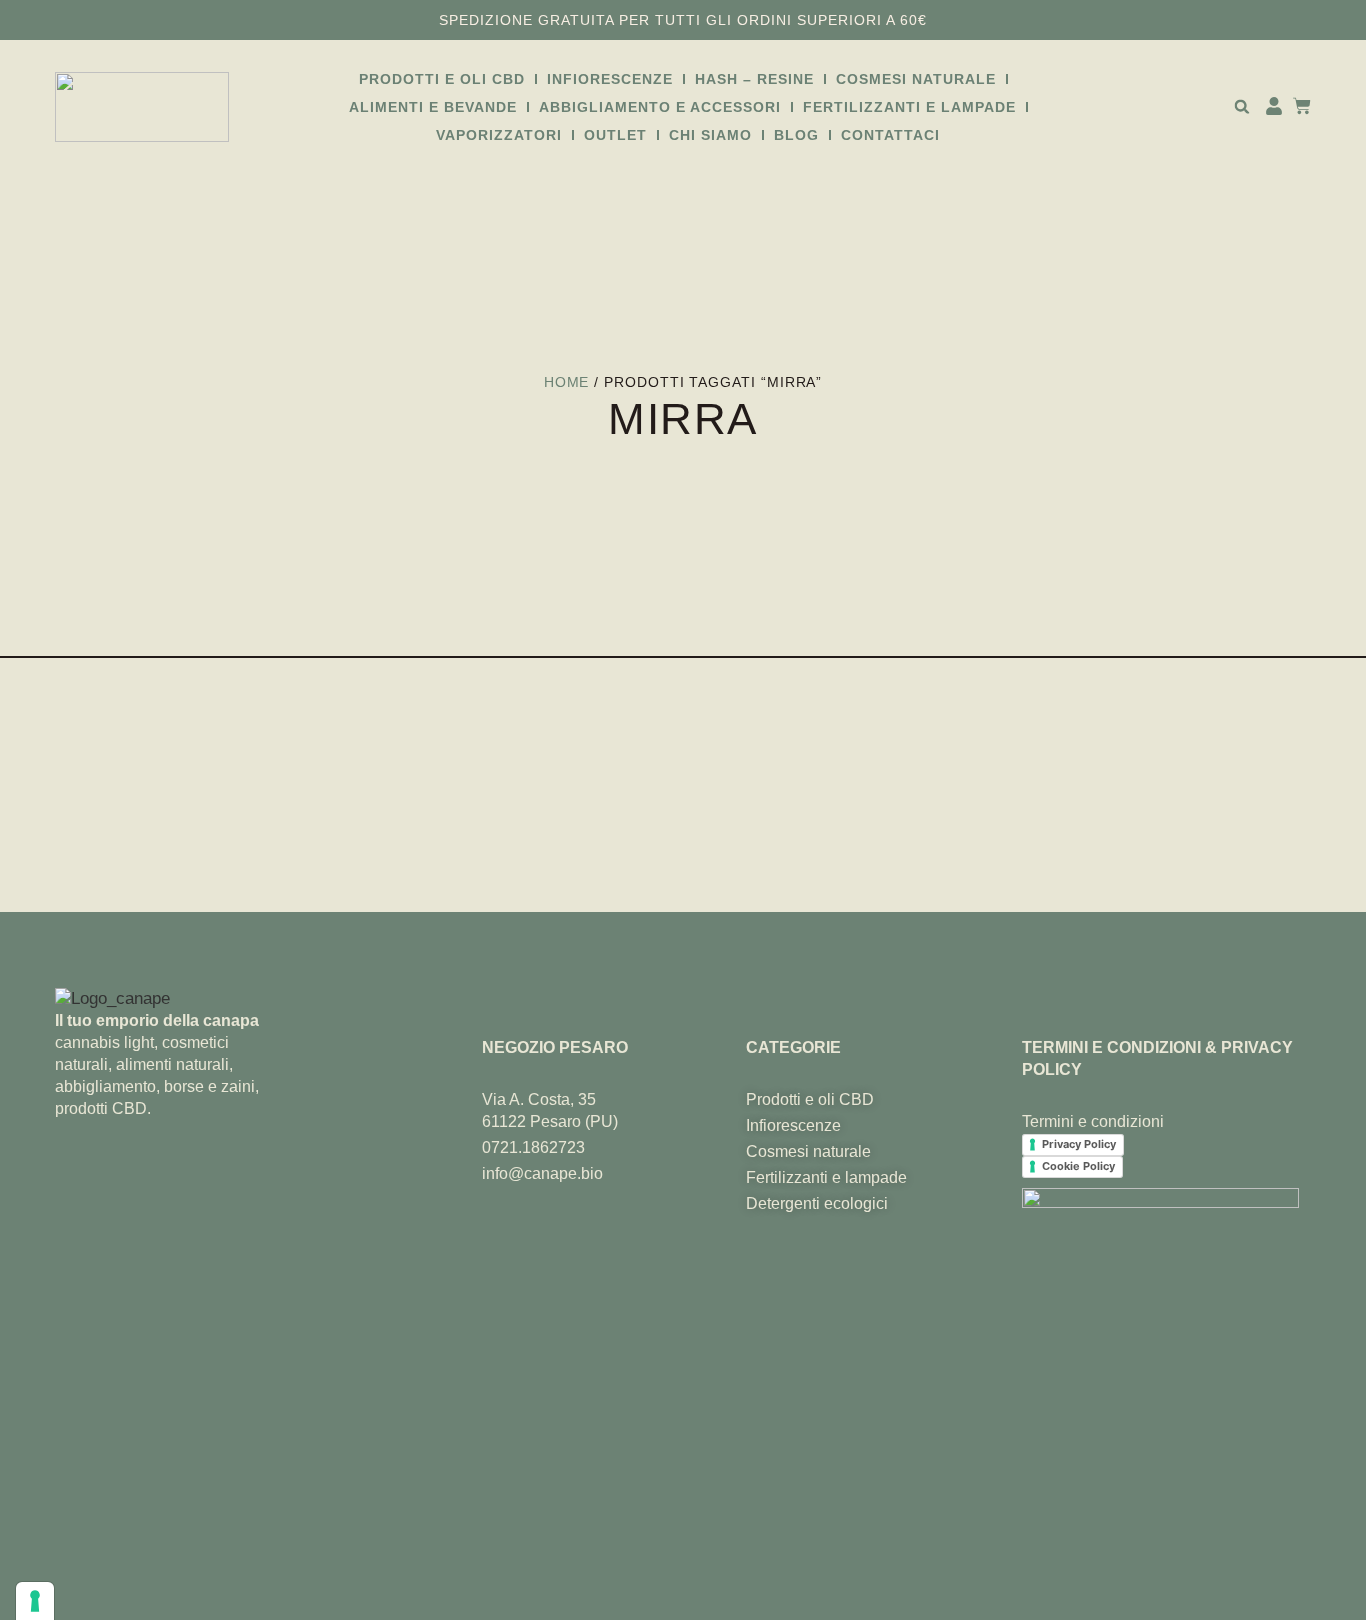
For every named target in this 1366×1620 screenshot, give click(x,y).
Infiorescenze (610, 79)
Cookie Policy (1078, 1166)
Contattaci (890, 135)
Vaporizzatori (499, 135)
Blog (796, 135)
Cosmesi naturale (916, 79)
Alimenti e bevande (433, 107)
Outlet (615, 135)
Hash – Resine (754, 79)
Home (567, 382)
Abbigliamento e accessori (660, 107)
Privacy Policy (1079, 1144)
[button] (1241, 106)
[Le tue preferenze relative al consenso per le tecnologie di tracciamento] (35, 1601)
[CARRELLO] (1297, 106)
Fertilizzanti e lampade (909, 107)
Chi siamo (710, 135)
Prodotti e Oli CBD (442, 79)
